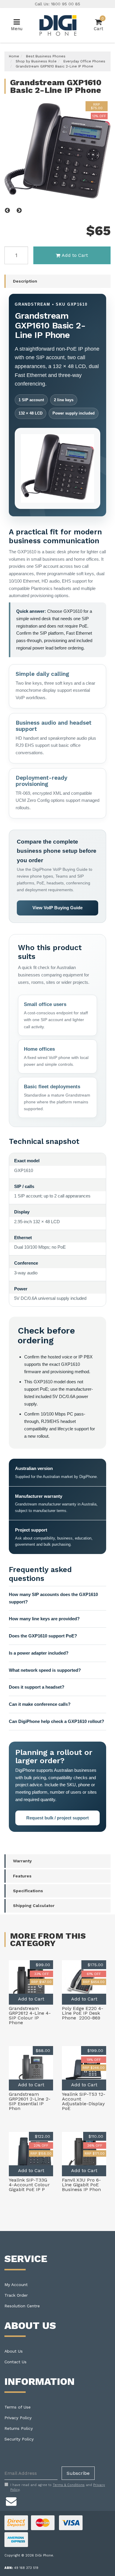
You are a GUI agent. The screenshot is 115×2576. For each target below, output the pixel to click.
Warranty (22, 1861)
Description (25, 281)
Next (19, 211)
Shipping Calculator (34, 1906)
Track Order (16, 2295)
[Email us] (11, 2501)
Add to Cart (75, 255)
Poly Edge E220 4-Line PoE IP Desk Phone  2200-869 (83, 2013)
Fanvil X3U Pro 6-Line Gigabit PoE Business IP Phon (81, 2185)
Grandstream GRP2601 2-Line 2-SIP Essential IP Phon (30, 2101)
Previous (7, 211)
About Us (14, 2351)
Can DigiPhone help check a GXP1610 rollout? (56, 1721)
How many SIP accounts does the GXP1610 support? (53, 1598)
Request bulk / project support (57, 1818)
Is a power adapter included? (39, 1653)
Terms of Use (18, 2407)
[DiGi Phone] (57, 25)
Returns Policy (19, 2428)
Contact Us (15, 2362)
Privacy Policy (18, 2418)
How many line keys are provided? (44, 1619)
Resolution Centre (22, 2306)
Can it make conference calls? (40, 1704)
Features (22, 1876)
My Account (16, 2285)
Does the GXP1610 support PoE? (43, 1636)
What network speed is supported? (45, 1670)
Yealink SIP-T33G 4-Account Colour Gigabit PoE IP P (29, 2185)
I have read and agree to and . (58, 2487)
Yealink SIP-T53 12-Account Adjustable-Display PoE (84, 2101)
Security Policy (19, 2439)
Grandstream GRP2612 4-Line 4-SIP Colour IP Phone (30, 2015)
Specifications (28, 1891)
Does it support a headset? (37, 1687)
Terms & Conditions (69, 2485)
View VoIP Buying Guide (57, 908)
